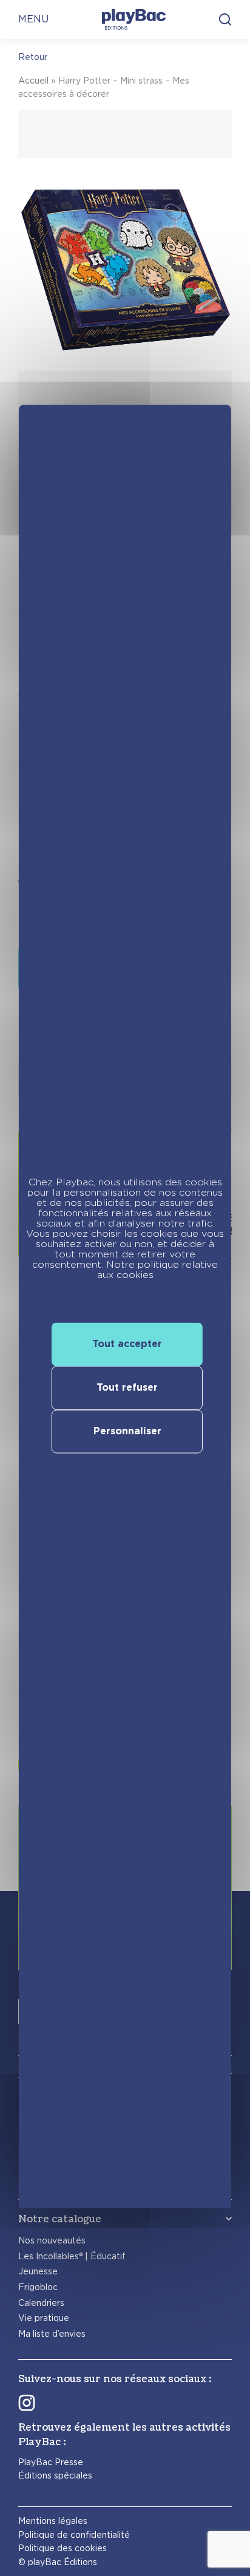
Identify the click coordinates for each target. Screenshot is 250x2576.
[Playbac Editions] (134, 19)
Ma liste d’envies (52, 2334)
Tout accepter (127, 1344)
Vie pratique (44, 2318)
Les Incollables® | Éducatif (72, 2256)
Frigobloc (38, 2287)
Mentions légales (53, 2521)
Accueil (33, 81)
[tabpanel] (125, 322)
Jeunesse (38, 2271)
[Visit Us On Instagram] (27, 2402)
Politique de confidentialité (74, 2535)
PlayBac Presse (51, 2462)
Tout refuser (127, 1388)
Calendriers (41, 2303)
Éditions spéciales (55, 2475)
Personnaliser (127, 1432)
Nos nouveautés (52, 2240)
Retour (33, 57)
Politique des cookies (62, 2548)
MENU (33, 19)
